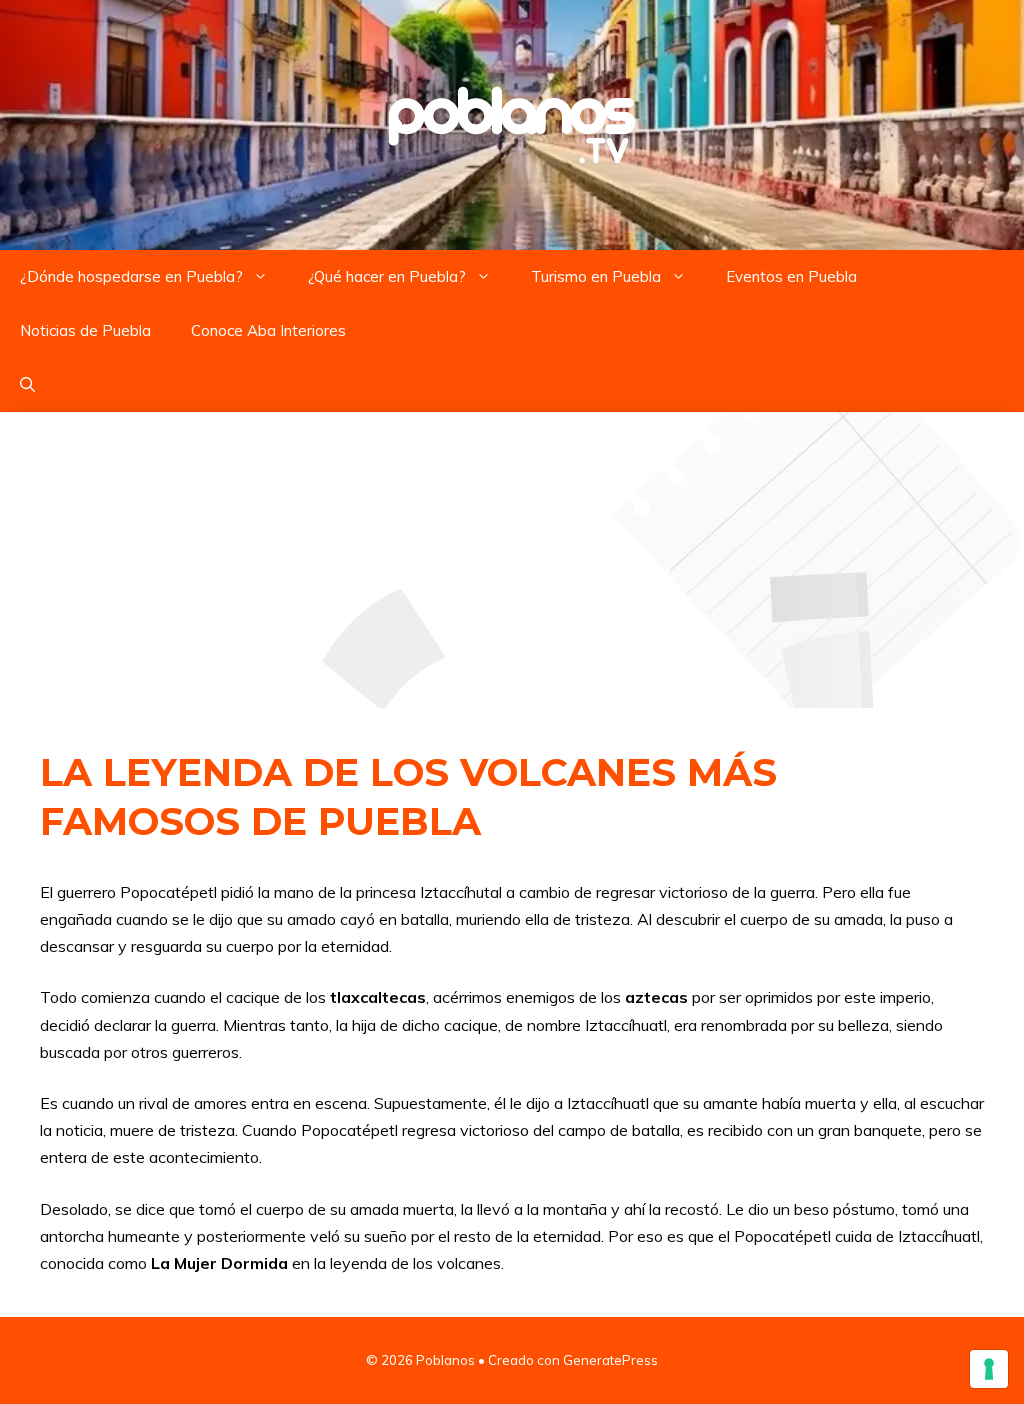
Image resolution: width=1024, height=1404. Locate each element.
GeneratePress (610, 1360)
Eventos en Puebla (791, 276)
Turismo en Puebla (596, 276)
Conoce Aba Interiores (268, 330)
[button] (27, 385)
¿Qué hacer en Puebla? (387, 276)
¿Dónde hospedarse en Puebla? (131, 276)
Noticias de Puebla (85, 330)
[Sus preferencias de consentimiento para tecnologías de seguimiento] (989, 1369)
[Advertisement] (512, 560)
